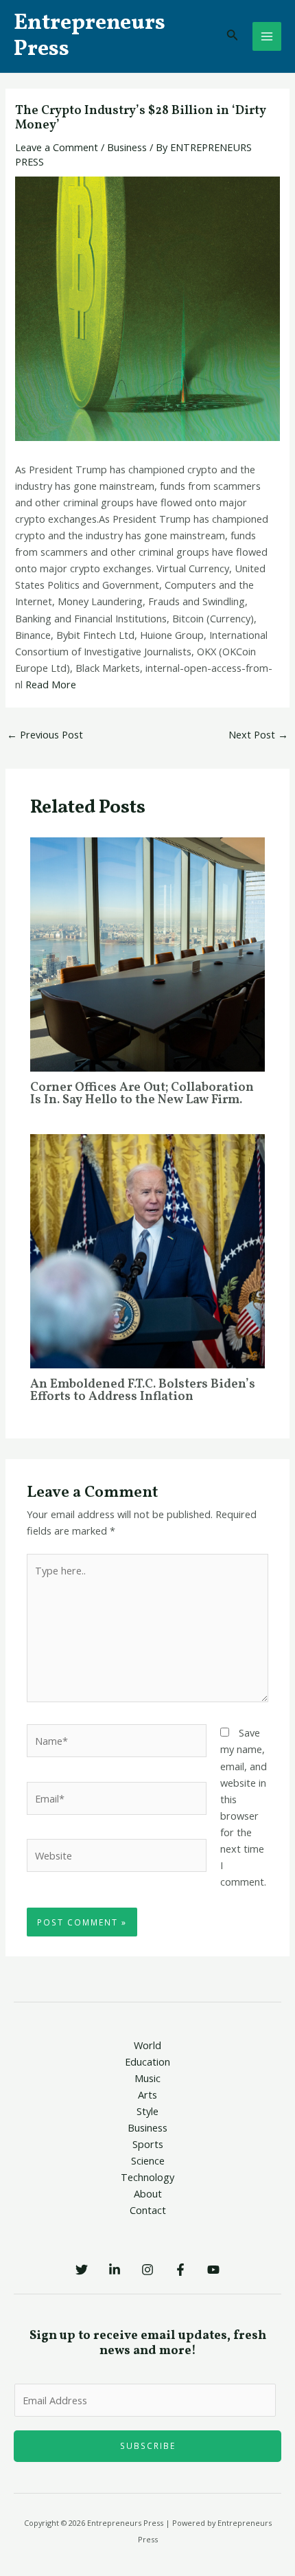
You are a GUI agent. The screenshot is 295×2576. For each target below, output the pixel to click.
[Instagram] (147, 2270)
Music (147, 2078)
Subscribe (148, 2445)
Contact (148, 2210)
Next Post (258, 734)
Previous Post (45, 734)
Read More (51, 684)
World (147, 2045)
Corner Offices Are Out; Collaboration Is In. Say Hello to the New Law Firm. (142, 1094)
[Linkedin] (115, 2270)
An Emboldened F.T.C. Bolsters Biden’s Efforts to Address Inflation (143, 1391)
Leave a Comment (57, 147)
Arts (147, 2094)
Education (147, 2061)
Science (148, 2160)
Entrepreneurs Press (90, 36)
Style (147, 2111)
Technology (147, 2177)
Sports (148, 2144)
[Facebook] (180, 2270)
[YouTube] (213, 2270)
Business (127, 147)
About (148, 2193)
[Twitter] (82, 2270)
